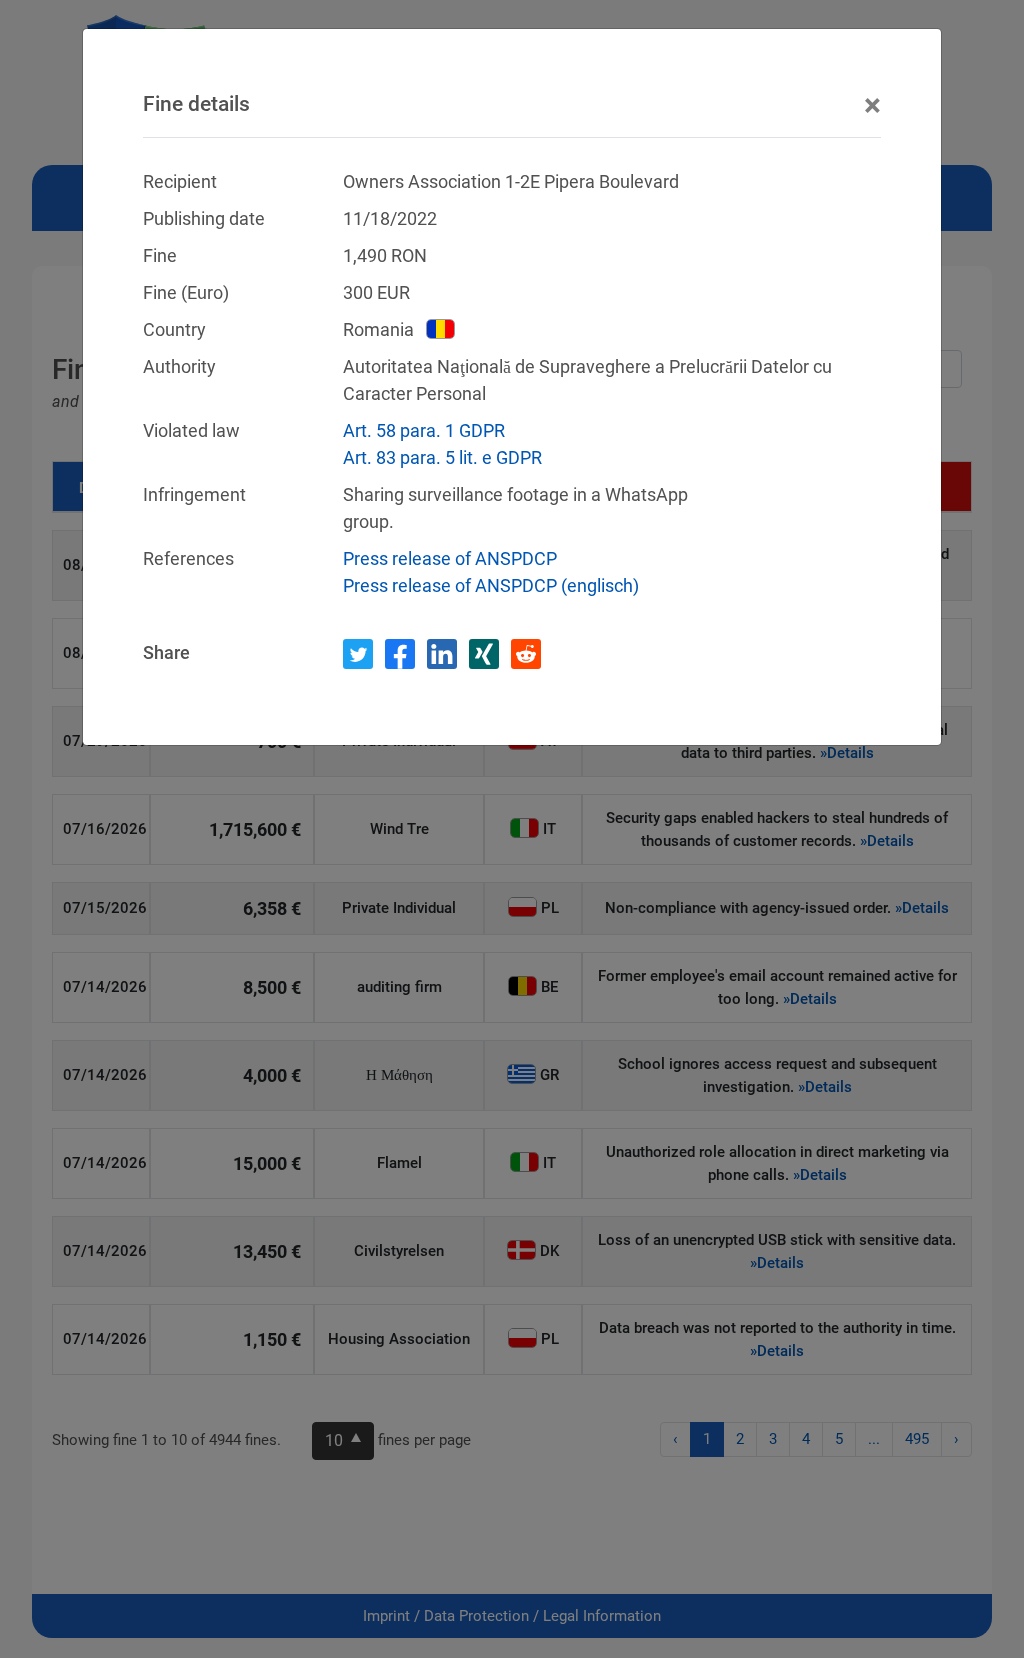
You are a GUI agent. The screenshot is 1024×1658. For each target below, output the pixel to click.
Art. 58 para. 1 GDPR (424, 430)
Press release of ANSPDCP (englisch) (491, 585)
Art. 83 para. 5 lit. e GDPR (442, 457)
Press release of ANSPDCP (450, 558)
